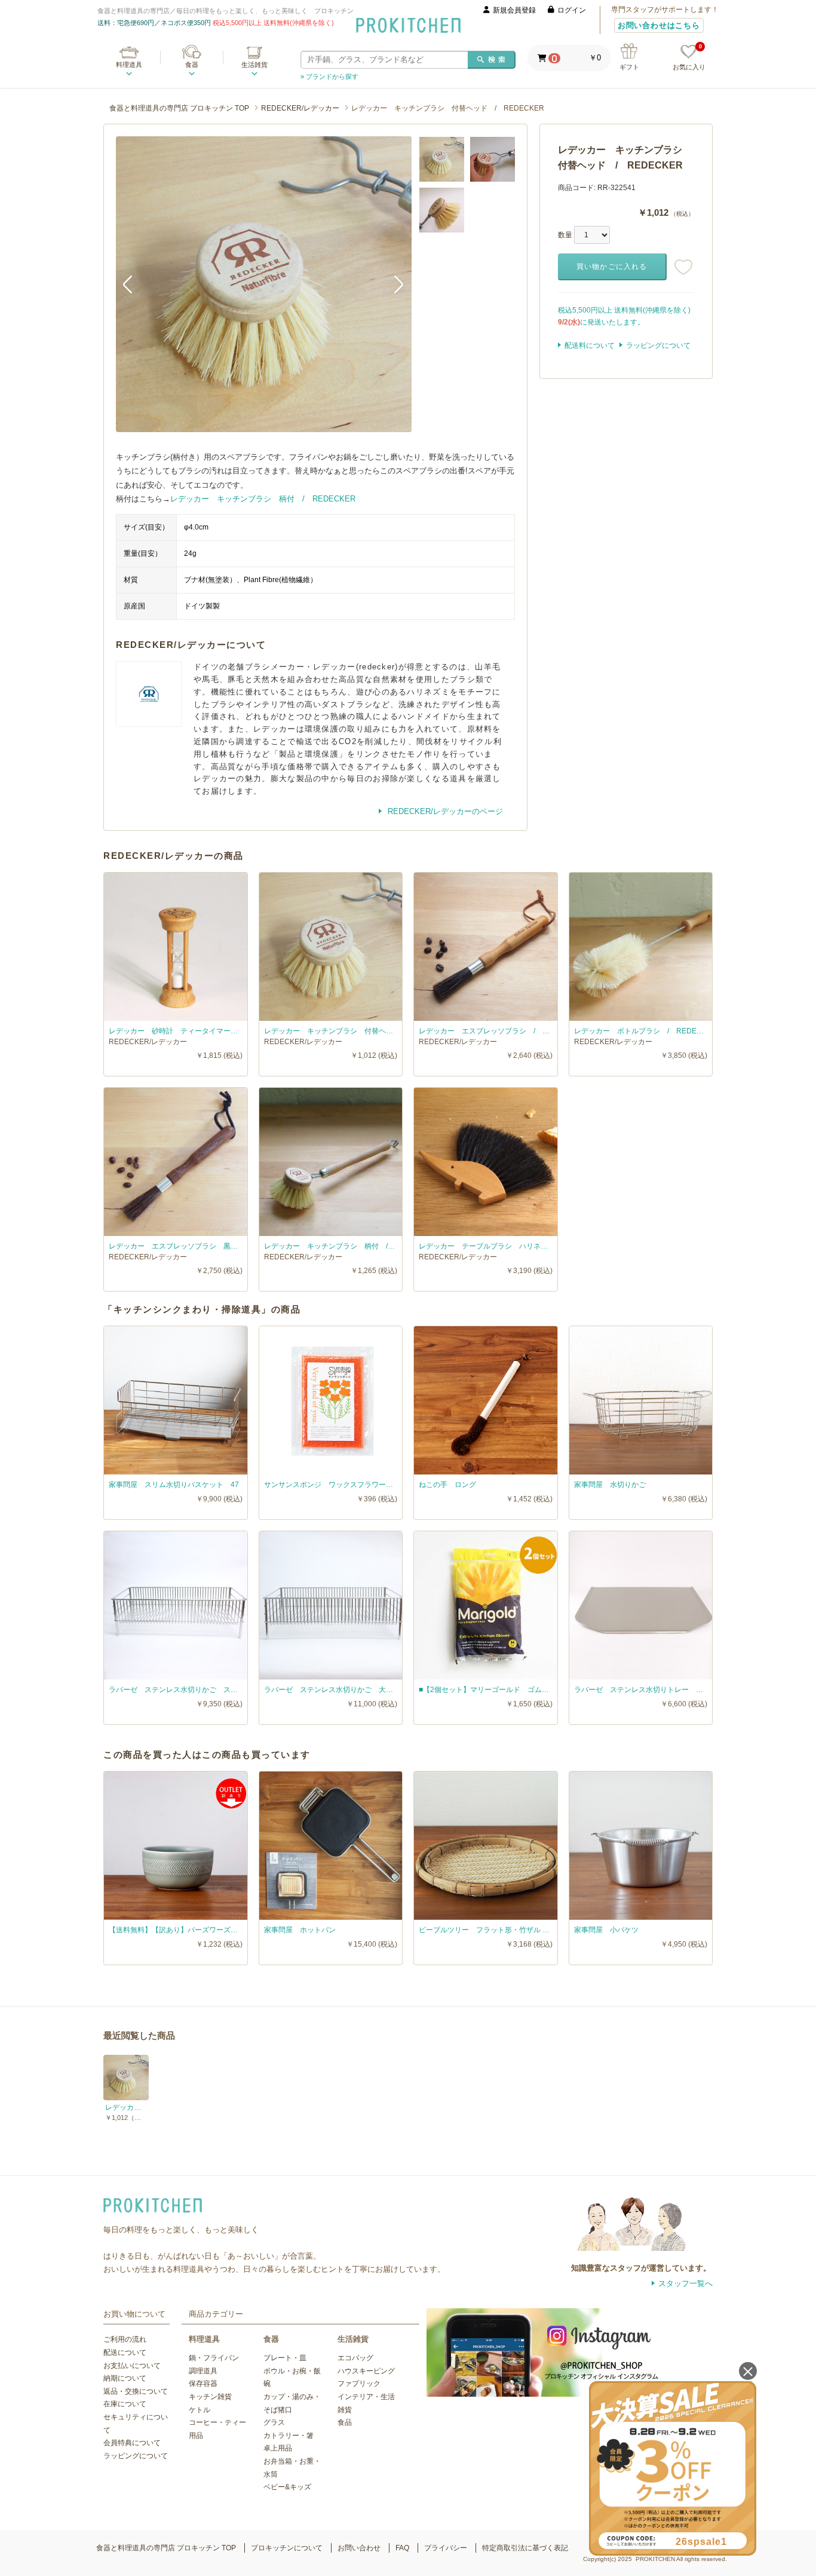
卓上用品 (278, 2448)
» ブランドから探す (329, 77)
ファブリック (359, 2384)
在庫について (125, 2404)
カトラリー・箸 (289, 2436)
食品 (345, 2422)
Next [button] (394, 284)
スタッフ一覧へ (685, 2283)
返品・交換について (136, 2391)
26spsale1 (701, 2542)
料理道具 (129, 65)
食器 (192, 65)
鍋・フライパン (214, 2358)
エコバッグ (355, 2358)
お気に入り (689, 58)
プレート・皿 (285, 2358)
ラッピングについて (658, 345)
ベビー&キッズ (287, 2487)
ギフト (629, 67)
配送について (125, 2352)
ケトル (200, 2410)
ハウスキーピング (366, 2371)
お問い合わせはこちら (659, 25)
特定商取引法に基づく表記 (525, 2548)
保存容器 (203, 2384)
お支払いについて (132, 2366)
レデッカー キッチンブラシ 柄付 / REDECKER (263, 499)
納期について (125, 2378)
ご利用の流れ (125, 2339)
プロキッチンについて (287, 2548)
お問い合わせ (359, 2548)
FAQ (402, 2548)
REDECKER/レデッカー (300, 108)
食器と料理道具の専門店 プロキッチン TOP (179, 108)
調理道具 (203, 2371)
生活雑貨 (254, 65)
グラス (274, 2422)
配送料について (590, 345)
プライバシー (446, 2548)
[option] (264, 284)
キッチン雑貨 (210, 2397)
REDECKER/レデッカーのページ (444, 811)
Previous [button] (134, 284)
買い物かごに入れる (612, 267)
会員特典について (132, 2443)
